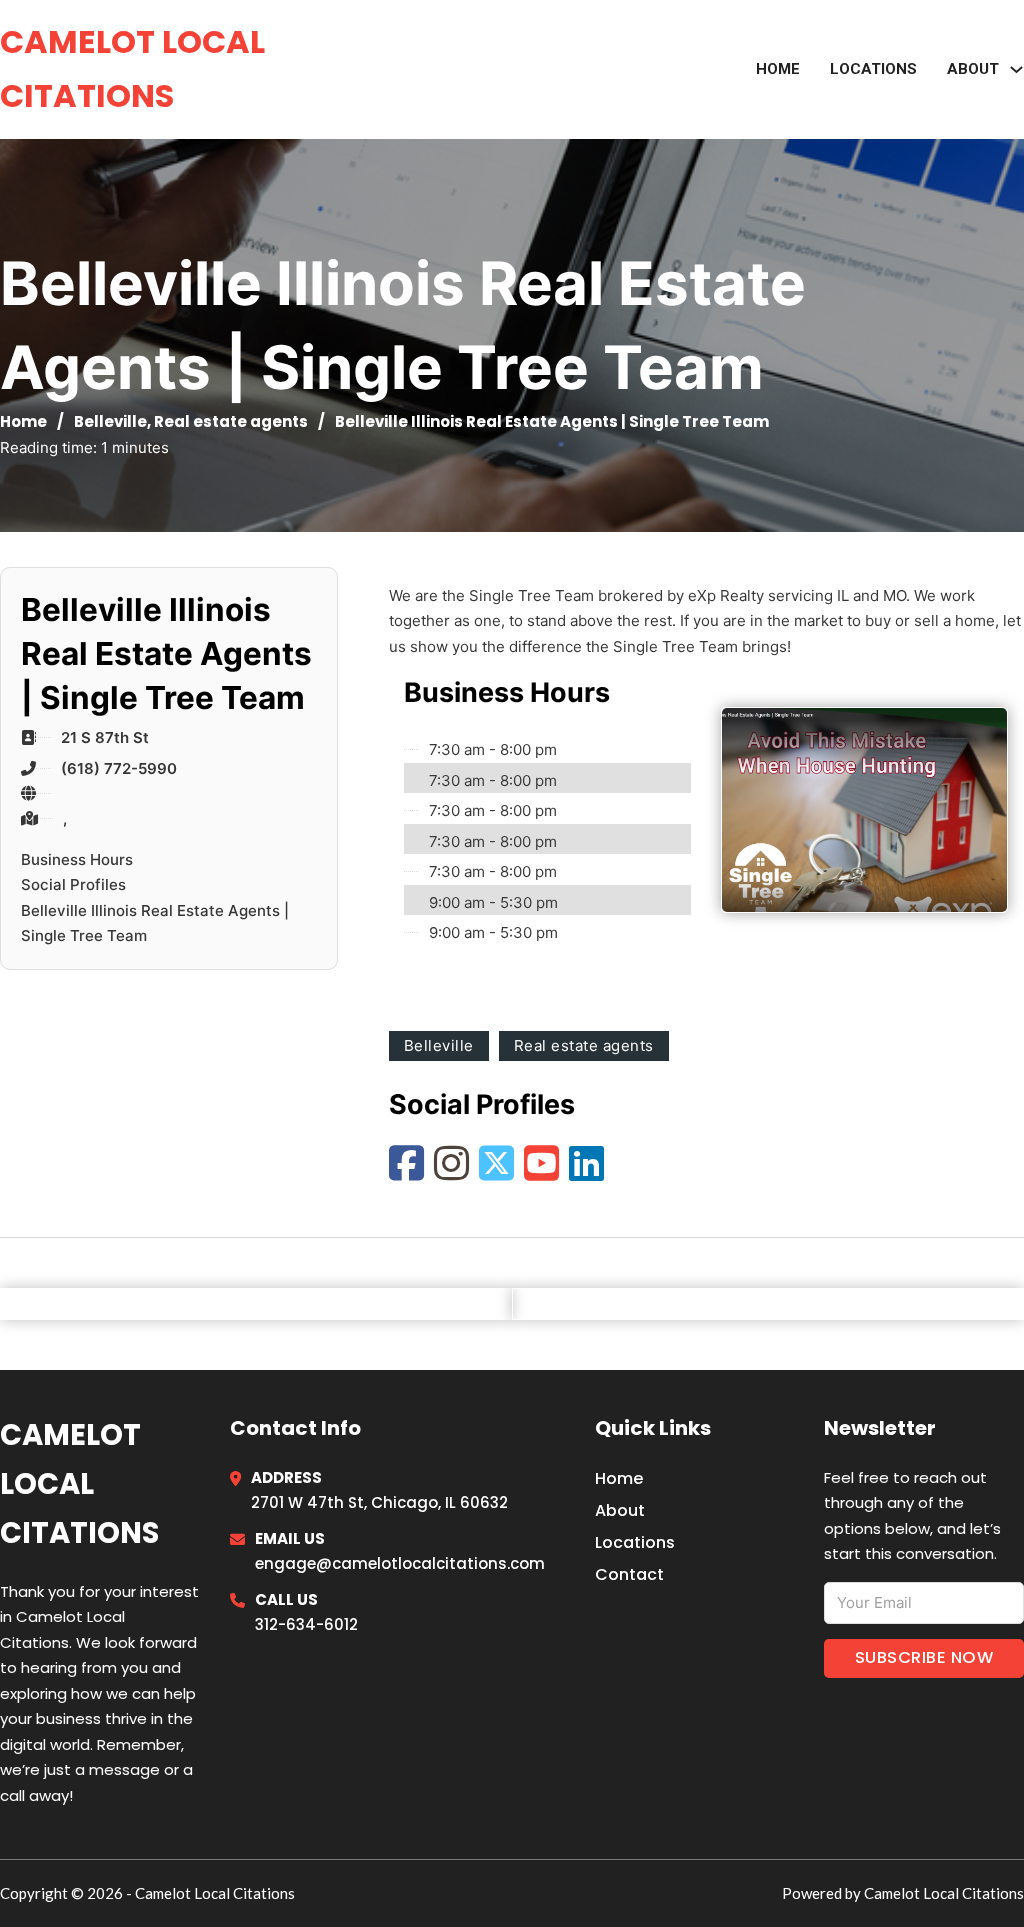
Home (778, 69)
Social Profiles (73, 884)
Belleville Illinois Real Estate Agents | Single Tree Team (155, 923)
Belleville (110, 421)
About (620, 1510)
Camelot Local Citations (132, 68)
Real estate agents (231, 421)
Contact (629, 1574)
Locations (873, 69)
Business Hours (77, 859)
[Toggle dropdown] (1016, 69)
